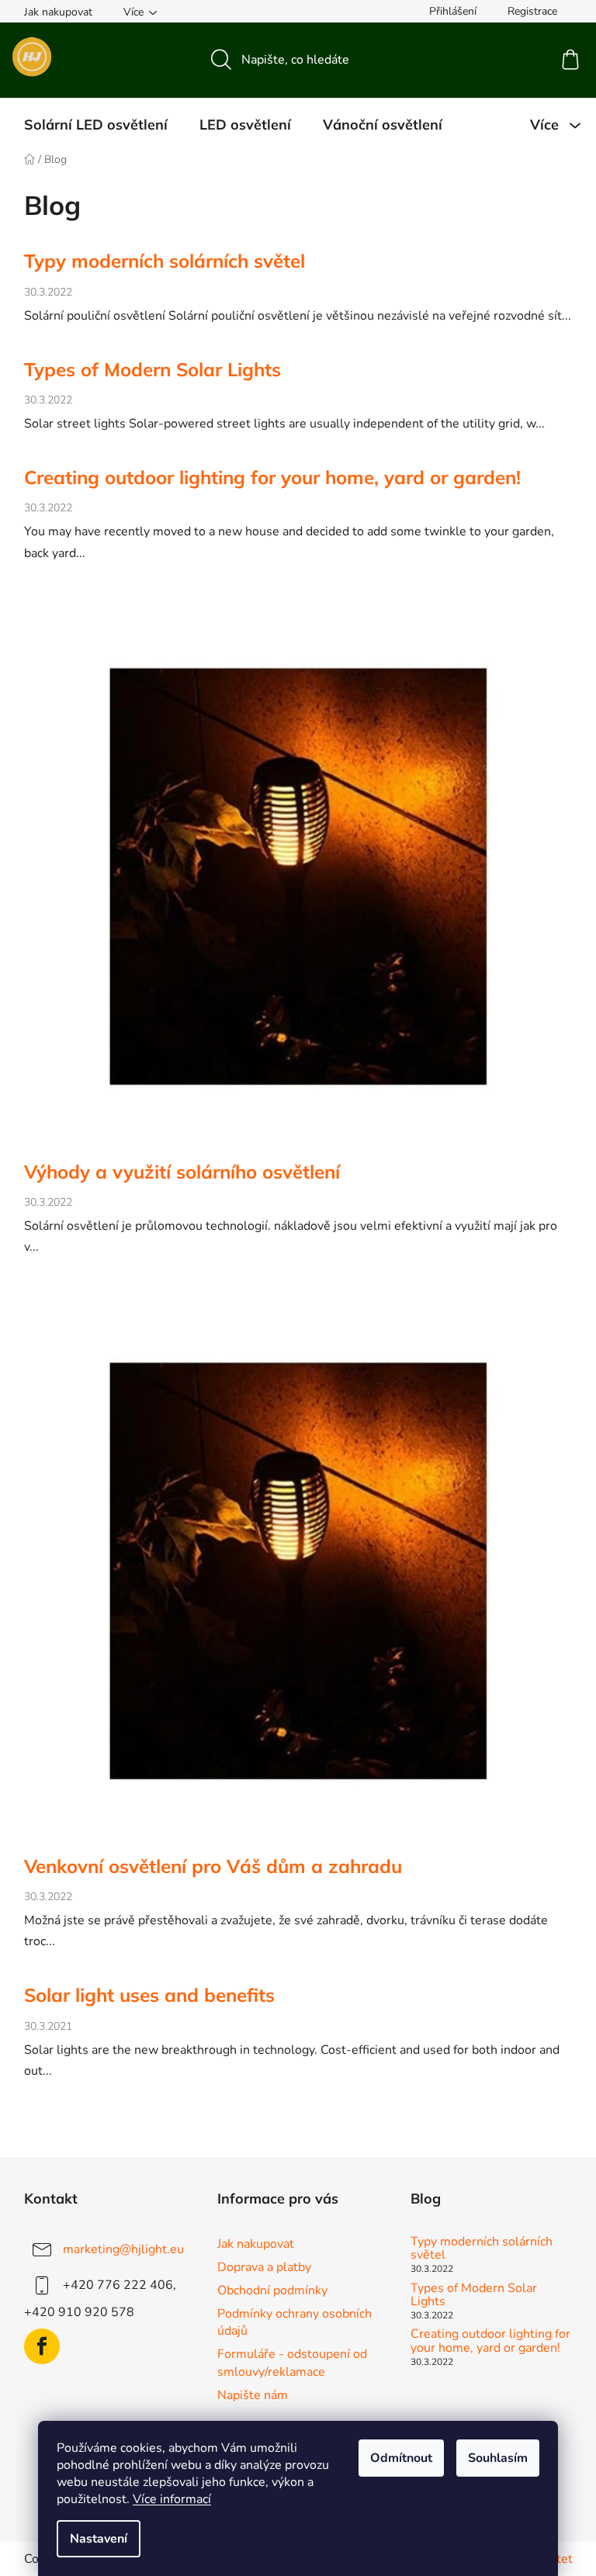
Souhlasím (498, 2458)
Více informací (172, 2499)
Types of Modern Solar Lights (152, 369)
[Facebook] (42, 2346)
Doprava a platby (264, 2267)
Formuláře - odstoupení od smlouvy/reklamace (292, 2363)
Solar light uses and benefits (149, 1995)
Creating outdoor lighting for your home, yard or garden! (272, 477)
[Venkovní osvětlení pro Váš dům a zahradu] (298, 1574)
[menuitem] (96, 125)
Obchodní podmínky (272, 2290)
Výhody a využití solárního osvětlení (182, 1172)
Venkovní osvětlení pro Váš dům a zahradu (213, 1866)
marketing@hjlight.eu (123, 2249)
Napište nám (253, 2395)
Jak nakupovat (58, 12)
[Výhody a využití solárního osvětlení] (298, 879)
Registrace (532, 11)
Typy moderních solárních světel (165, 261)
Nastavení (99, 2539)
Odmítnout (401, 2458)
